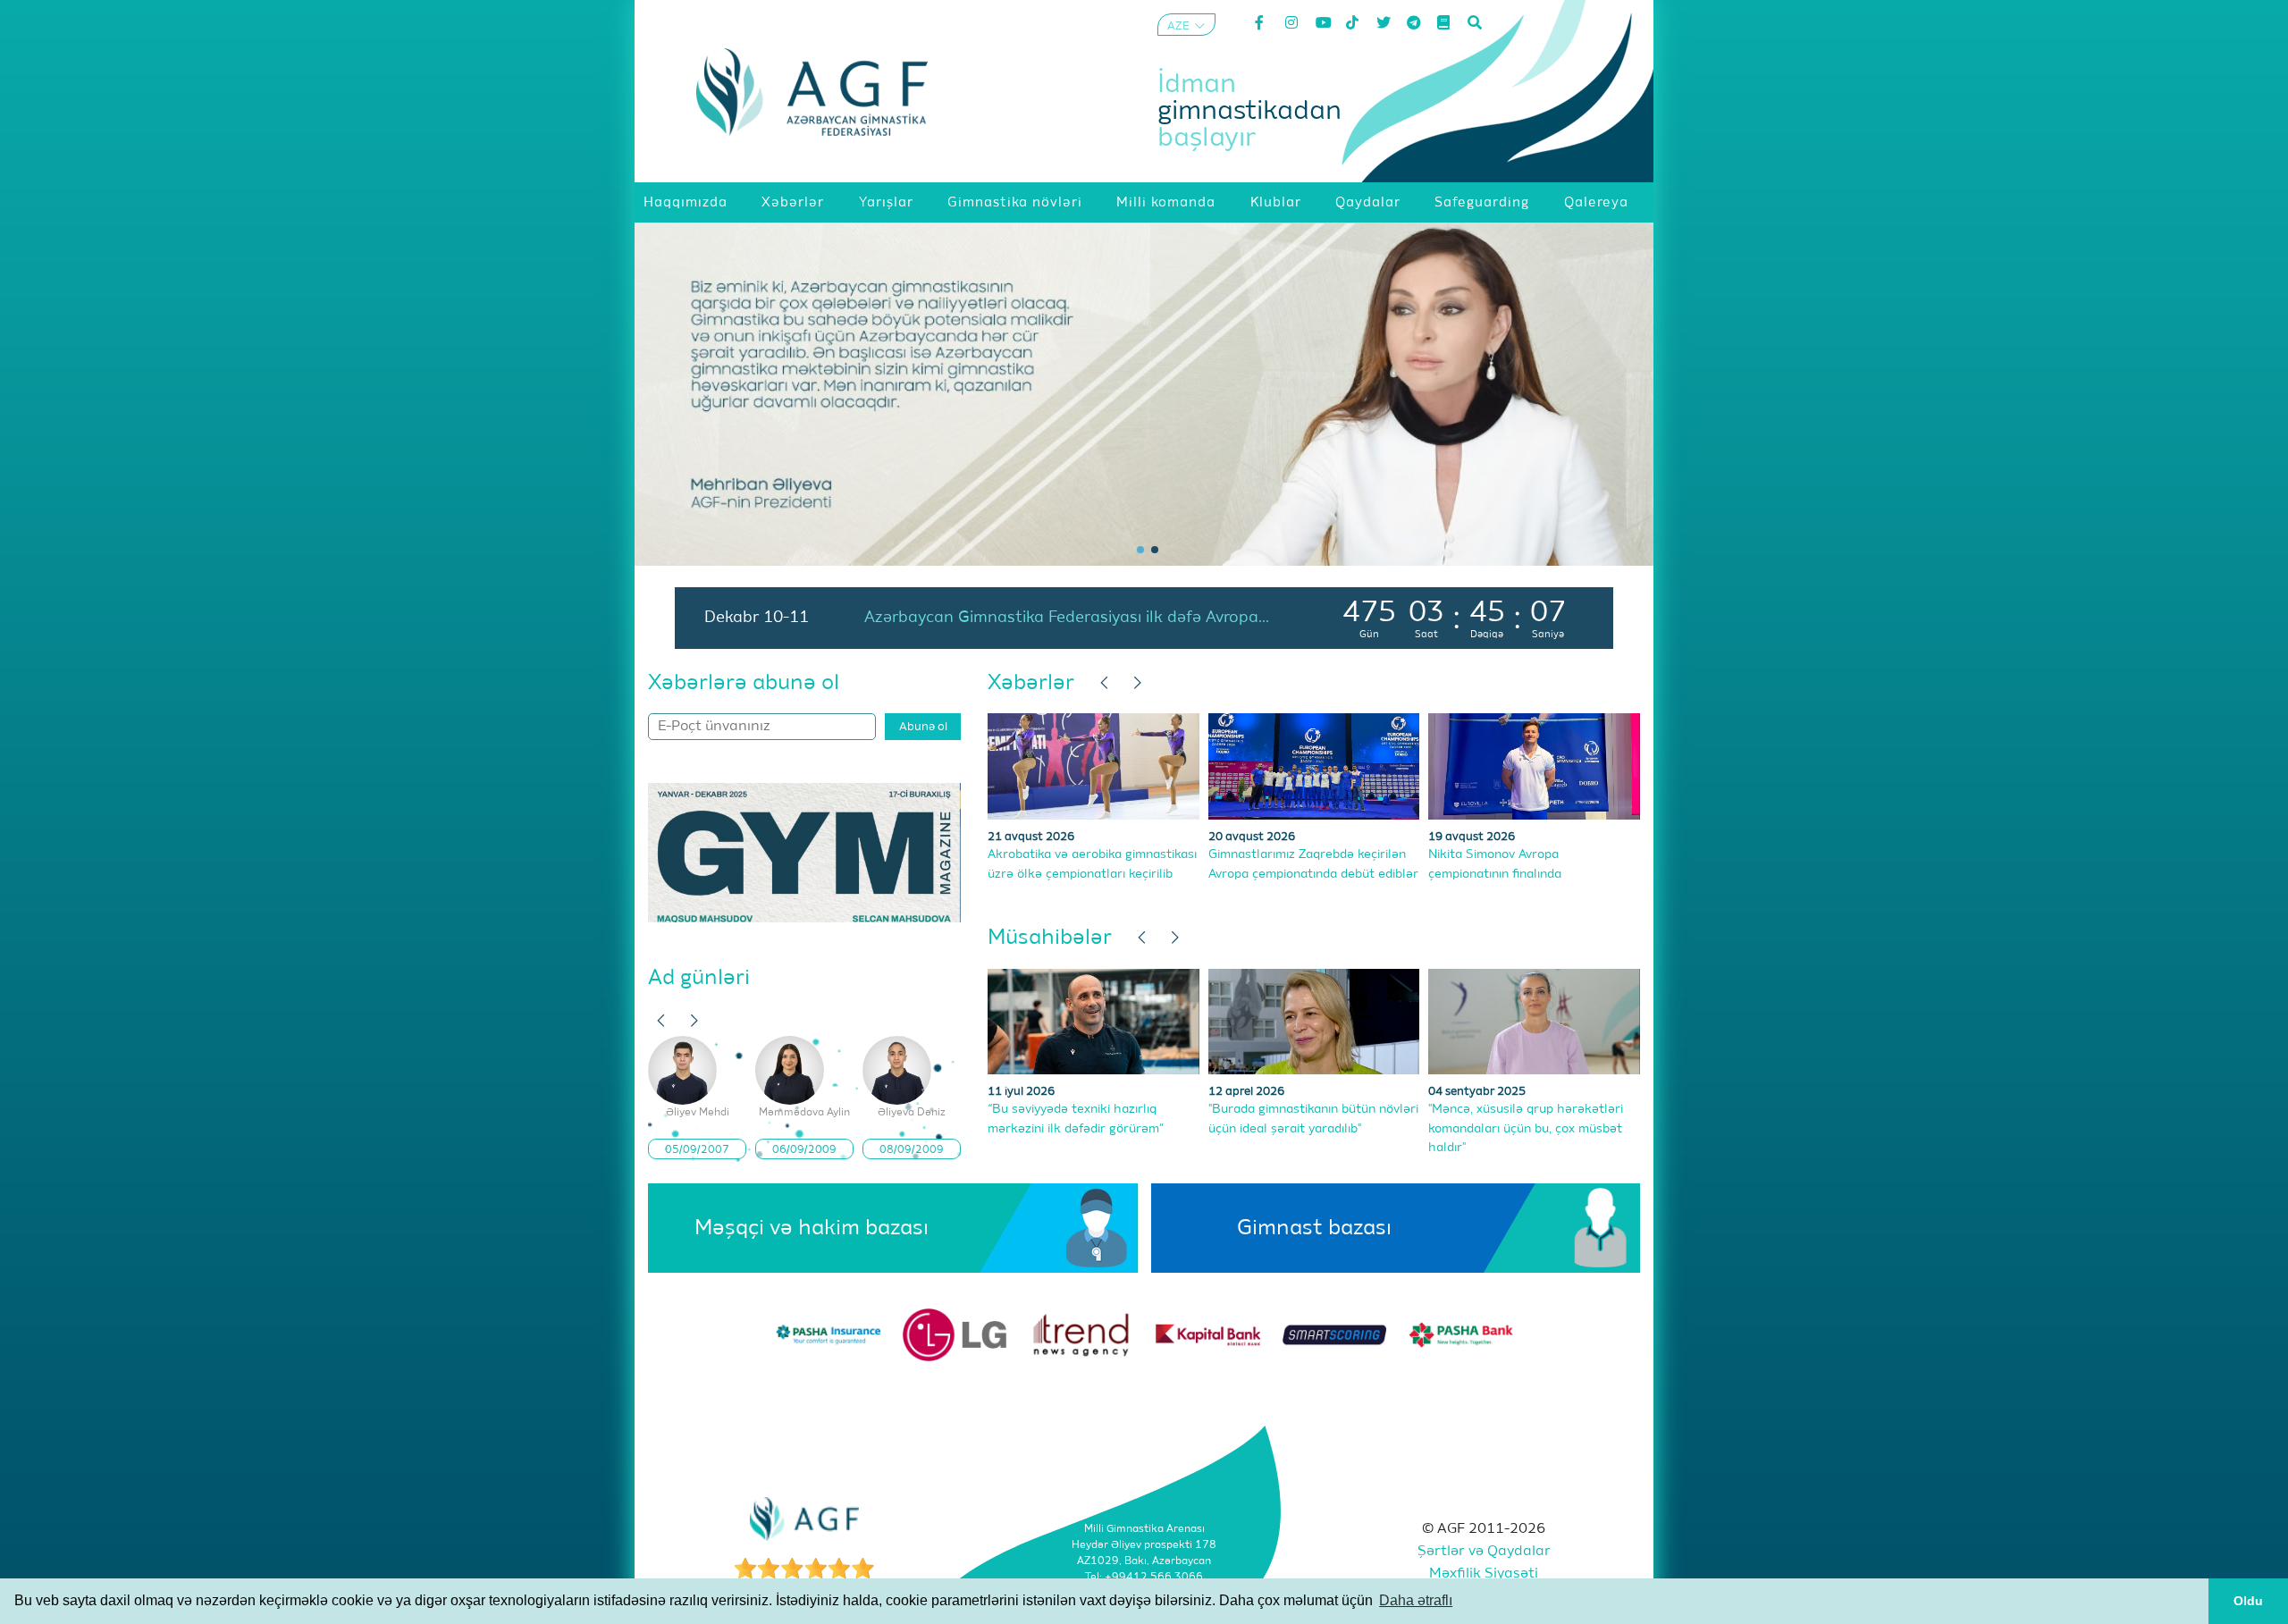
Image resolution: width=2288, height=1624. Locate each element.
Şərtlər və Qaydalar (1484, 1552)
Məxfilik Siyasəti (1484, 1574)
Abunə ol (923, 727)
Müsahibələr (1050, 938)
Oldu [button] (2248, 1601)
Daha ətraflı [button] (1416, 1600)
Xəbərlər (1031, 683)
